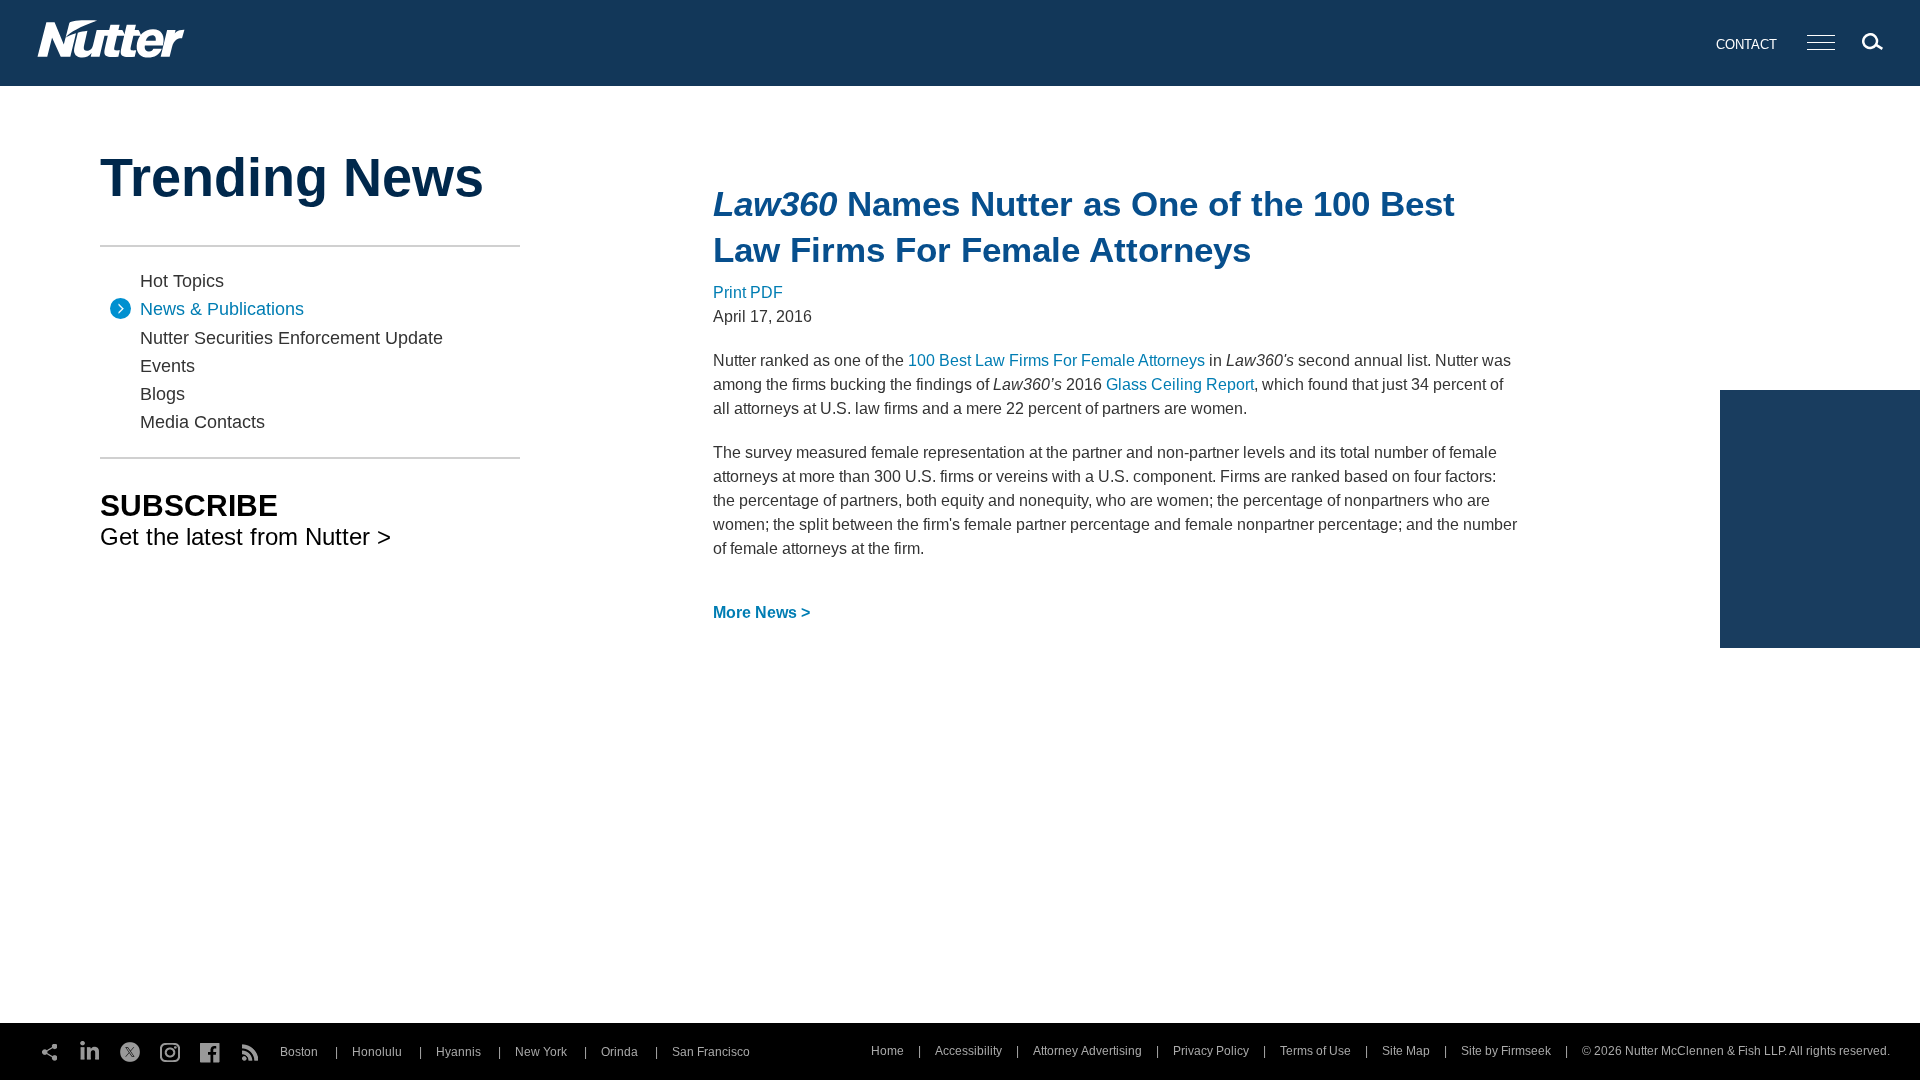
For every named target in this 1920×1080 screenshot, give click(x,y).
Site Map (1406, 1051)
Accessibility (968, 1051)
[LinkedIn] (90, 1050)
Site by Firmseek (1506, 1051)
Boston (299, 1052)
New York (541, 1052)
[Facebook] (210, 1050)
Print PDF (748, 292)
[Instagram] (170, 1050)
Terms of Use (1315, 1051)
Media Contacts (202, 422)
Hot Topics (182, 281)
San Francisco (711, 1052)
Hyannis (458, 1052)
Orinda (619, 1052)
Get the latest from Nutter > (245, 519)
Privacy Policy (1211, 1051)
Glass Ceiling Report (1180, 384)
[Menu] (1821, 43)
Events (167, 366)
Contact (1746, 44)
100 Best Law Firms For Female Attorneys (1056, 360)
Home (887, 1051)
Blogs (162, 394)
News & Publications (222, 309)
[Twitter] (130, 1050)
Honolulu (377, 1052)
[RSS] (250, 1050)
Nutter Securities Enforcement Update (291, 338)
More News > (761, 612)
